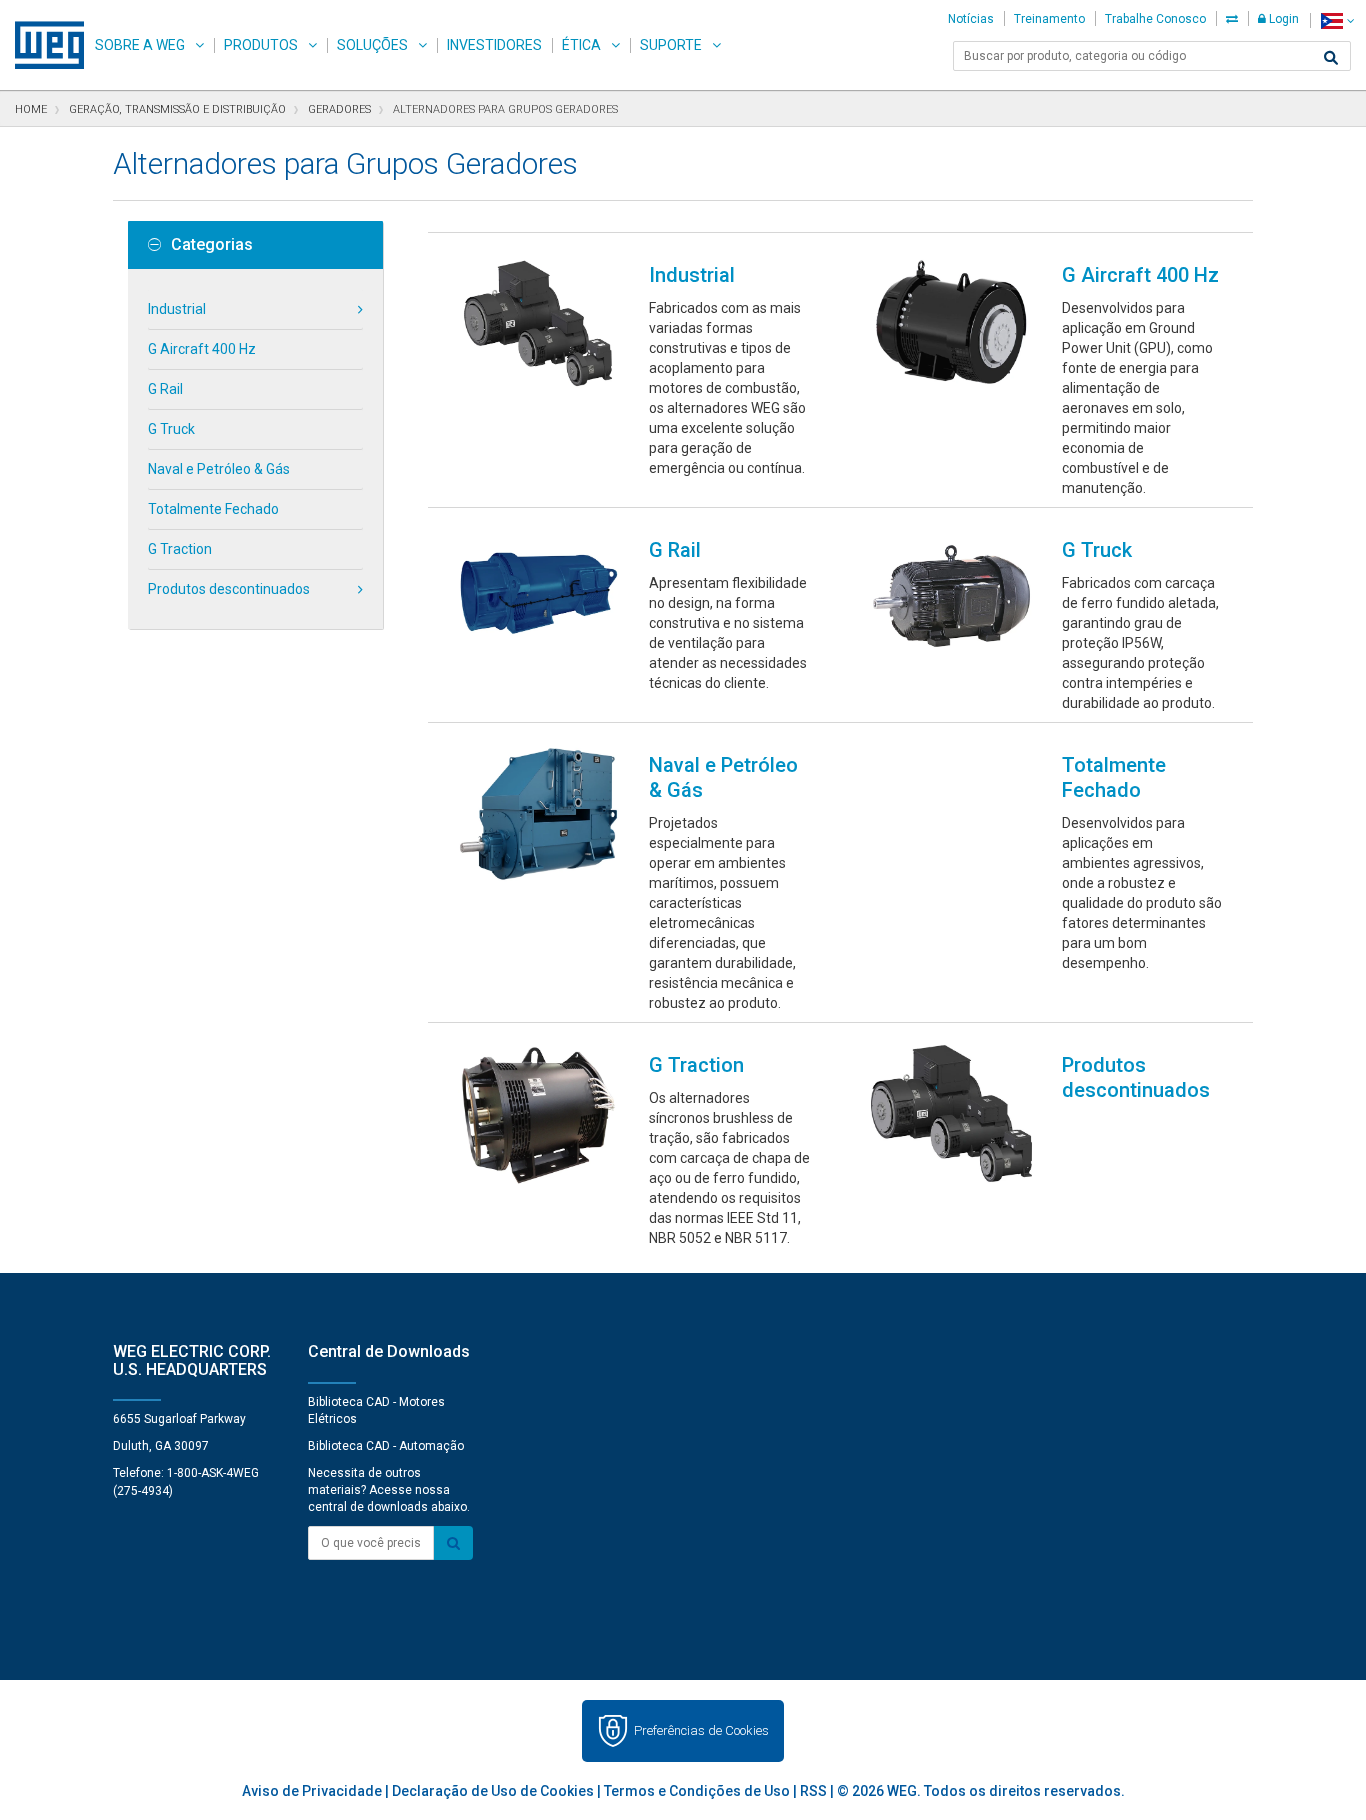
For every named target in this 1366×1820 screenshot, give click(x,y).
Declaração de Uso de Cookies (493, 1791)
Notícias (971, 19)
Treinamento (1049, 19)
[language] (1337, 20)
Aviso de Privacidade (312, 1791)
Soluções (372, 45)
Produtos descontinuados (229, 589)
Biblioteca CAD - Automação (386, 1446)
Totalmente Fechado (213, 509)
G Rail (165, 389)
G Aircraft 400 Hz (202, 349)
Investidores (494, 45)
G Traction (180, 549)
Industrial (177, 309)
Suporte (671, 45)
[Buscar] (1331, 58)
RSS (813, 1791)
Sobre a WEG (140, 45)
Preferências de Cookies (701, 1730)
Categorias (212, 245)
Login (1282, 19)
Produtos (261, 45)
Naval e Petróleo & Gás (219, 469)
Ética (581, 45)
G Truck (171, 429)
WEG (42, 45)
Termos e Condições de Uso (697, 1791)
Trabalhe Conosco (1155, 19)
